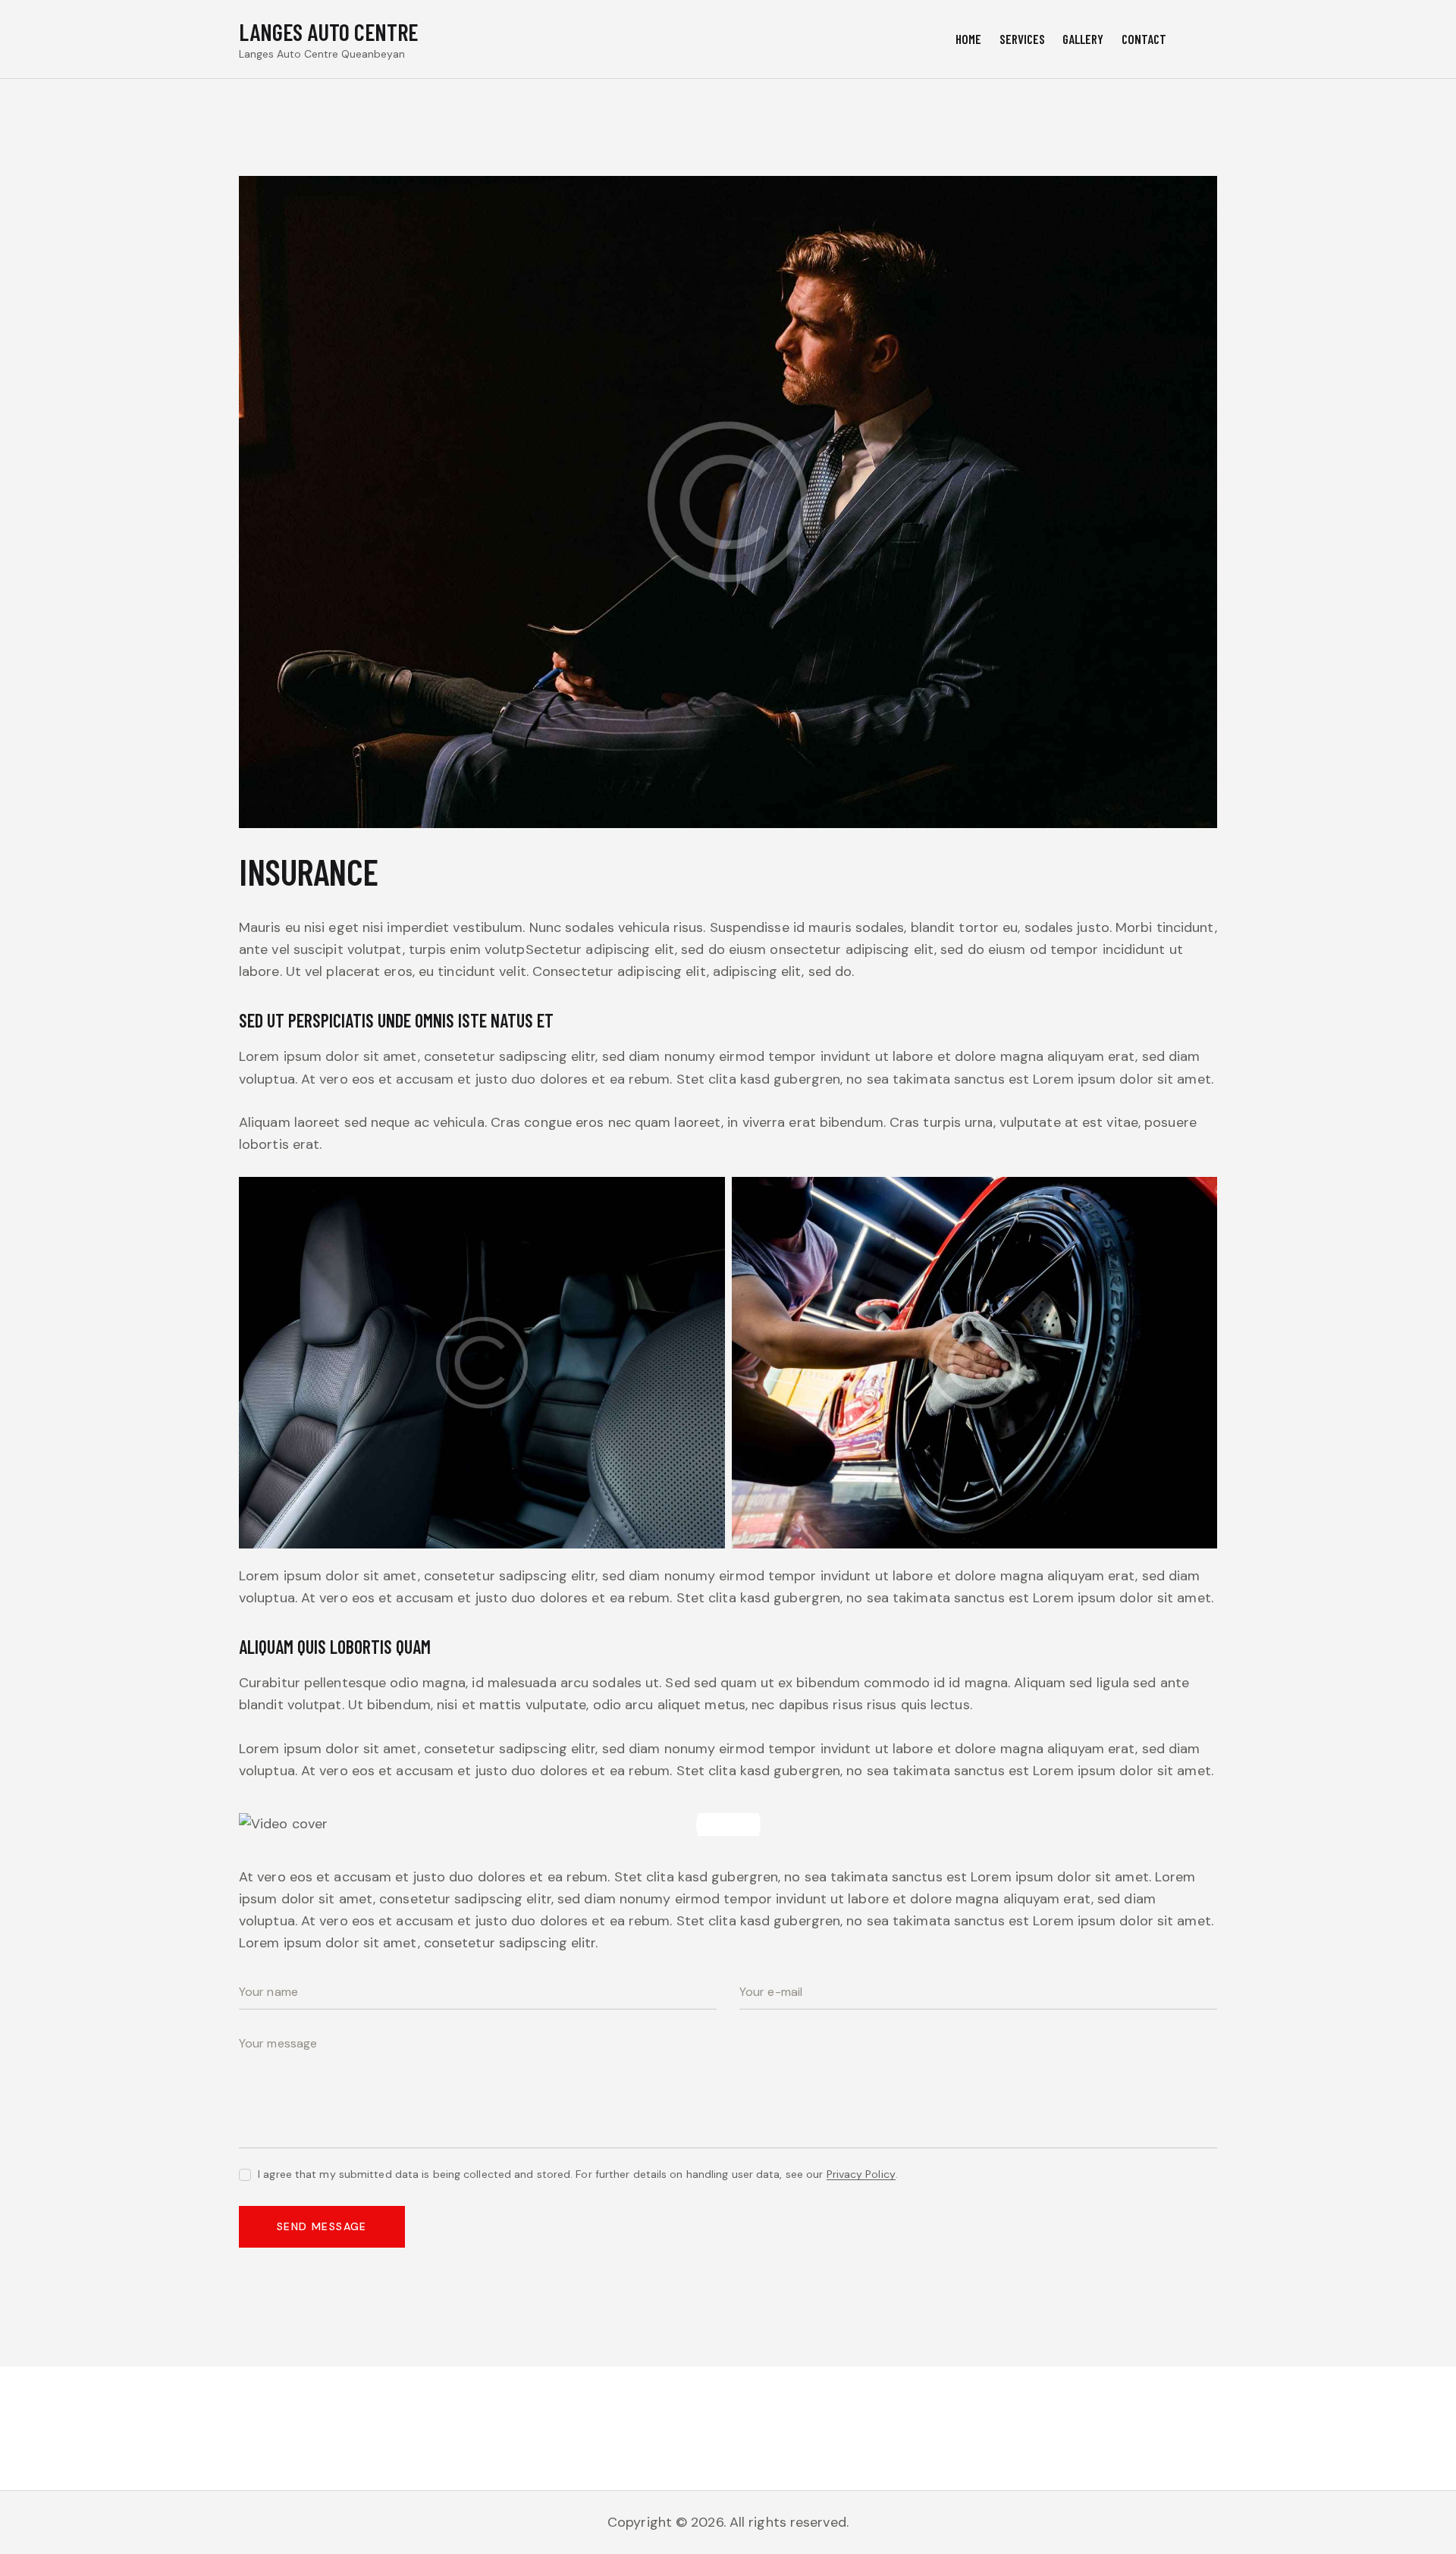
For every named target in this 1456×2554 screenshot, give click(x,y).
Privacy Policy (861, 2174)
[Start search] (1205, 41)
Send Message (322, 2226)
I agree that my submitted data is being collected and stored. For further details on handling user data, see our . (578, 2174)
